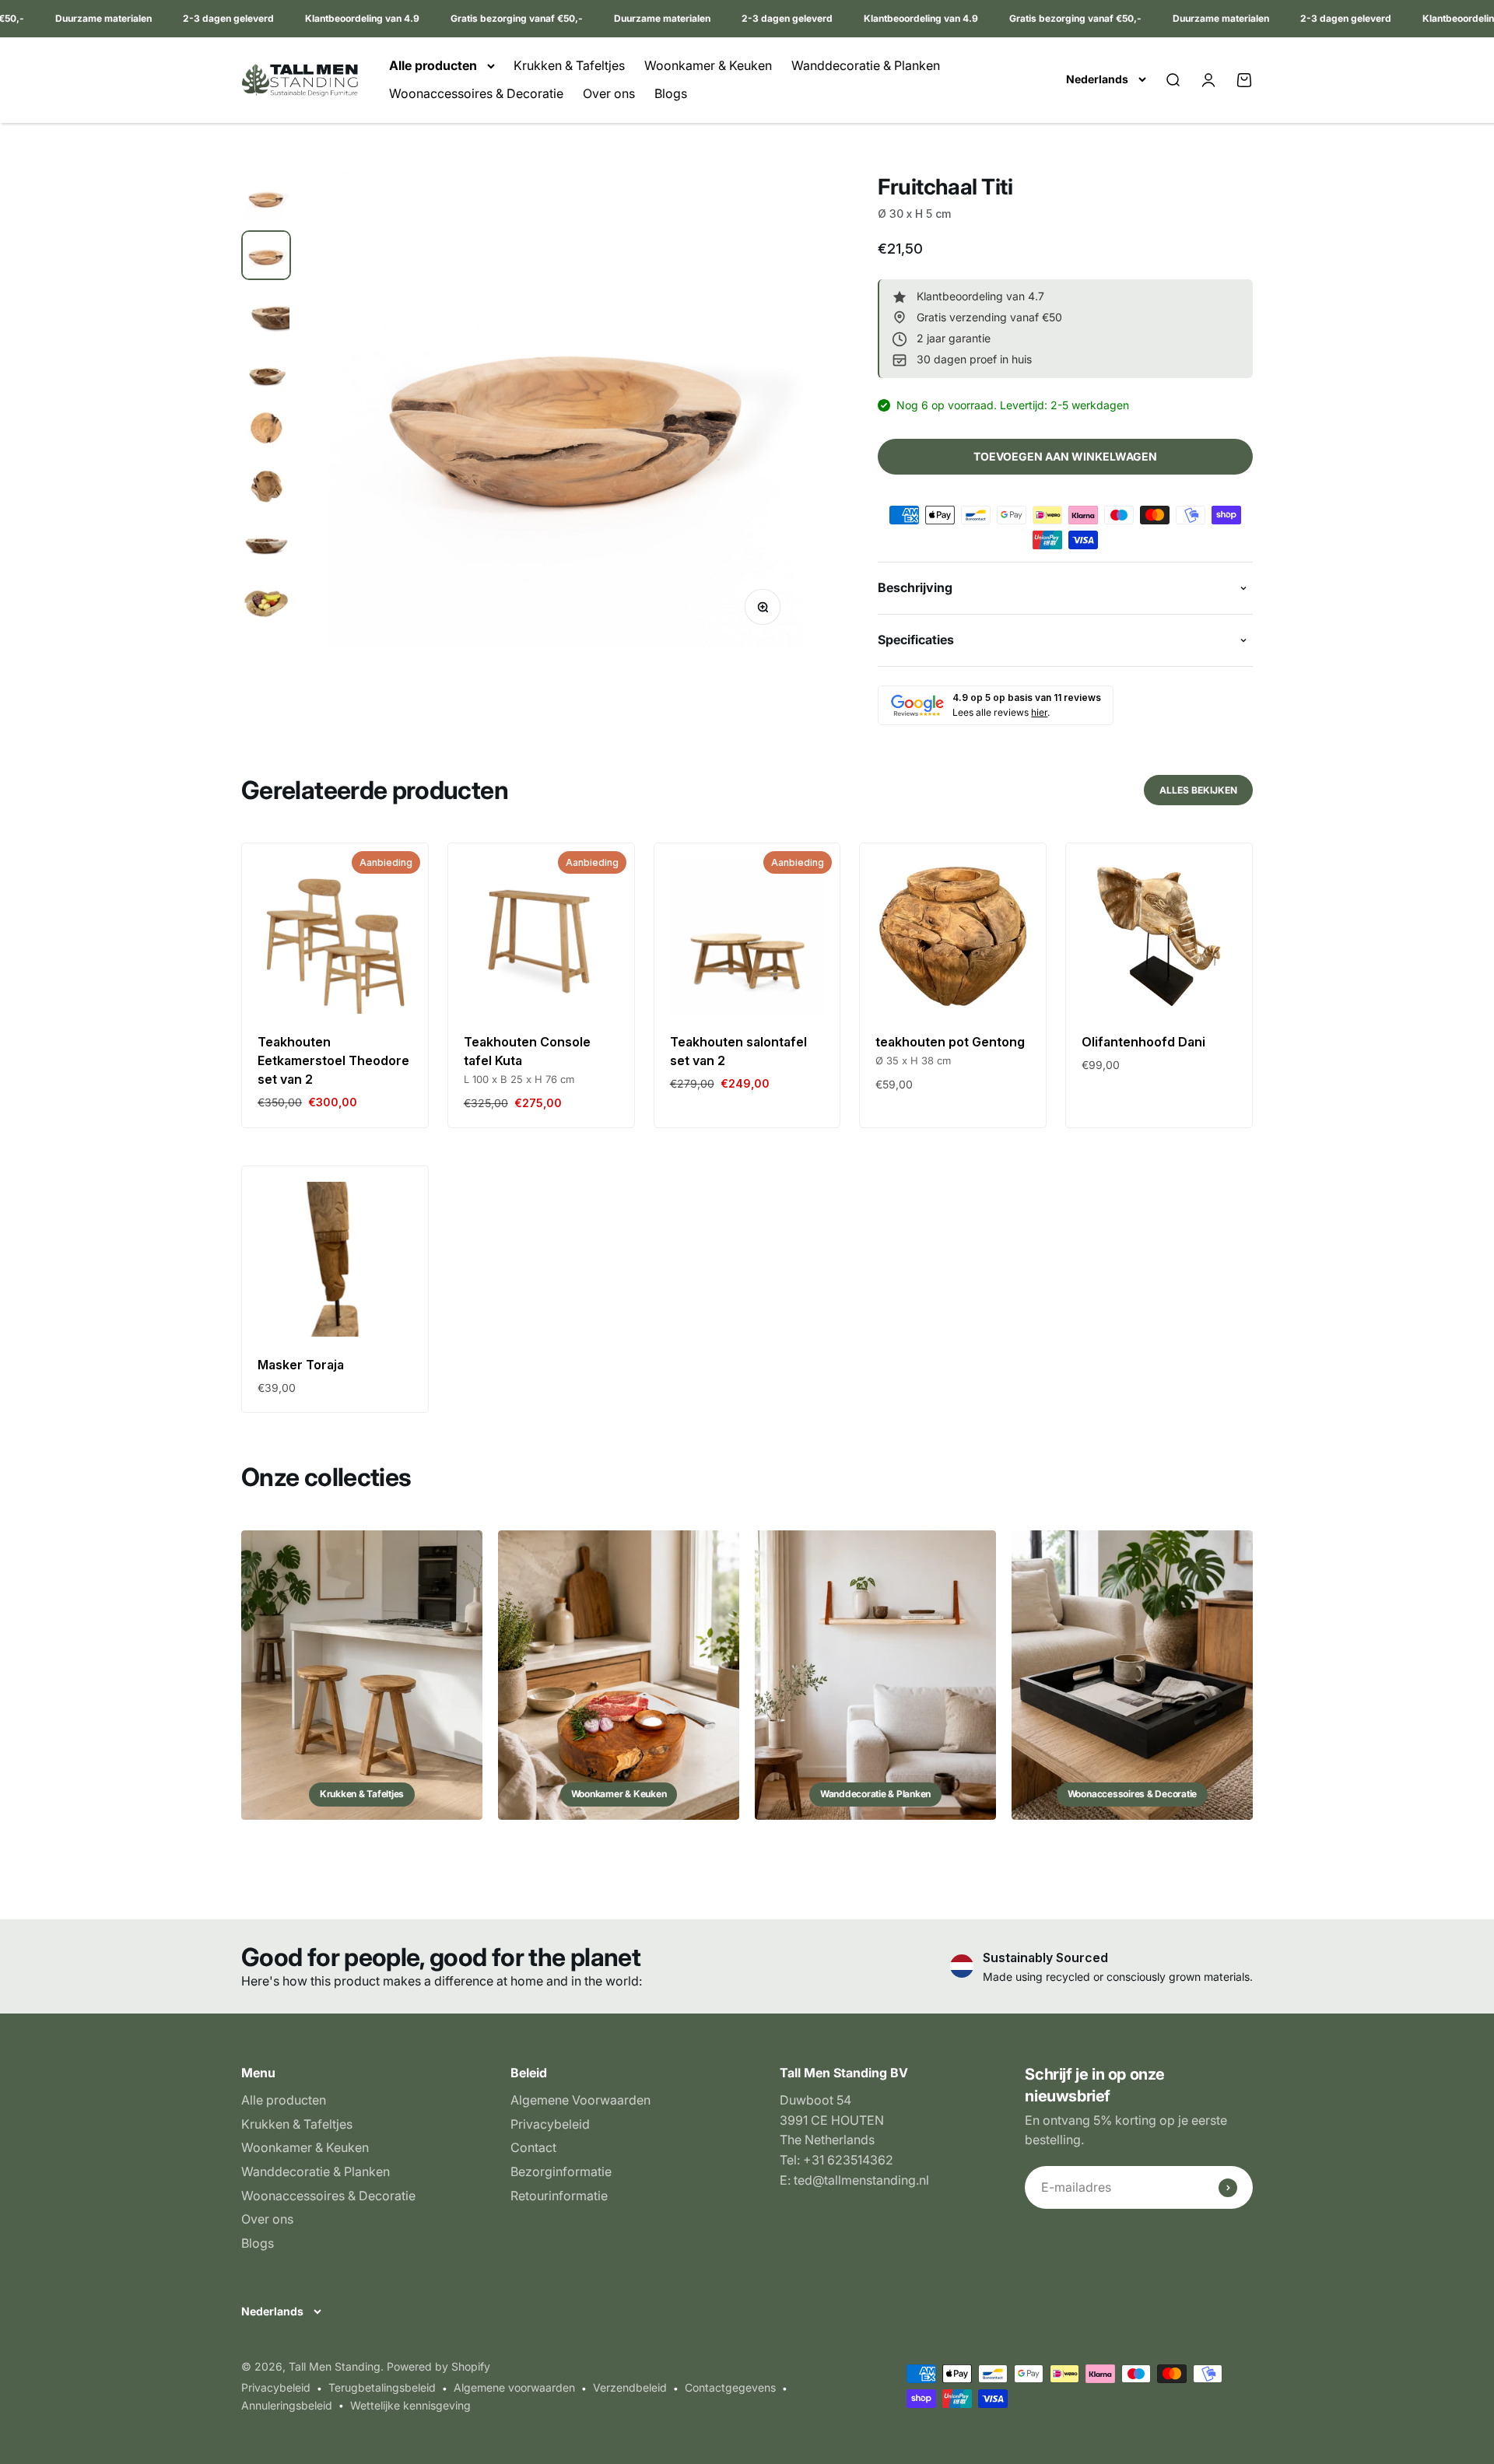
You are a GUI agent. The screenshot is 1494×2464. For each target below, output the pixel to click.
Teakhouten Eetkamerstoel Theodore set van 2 (333, 1060)
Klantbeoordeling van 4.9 (333, 18)
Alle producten (433, 65)
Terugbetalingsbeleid (382, 2387)
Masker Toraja (301, 1365)
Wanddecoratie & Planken (866, 65)
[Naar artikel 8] (266, 603)
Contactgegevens (730, 2387)
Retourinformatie (559, 2196)
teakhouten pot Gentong (950, 1042)
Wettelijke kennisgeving (410, 2405)
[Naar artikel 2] (266, 255)
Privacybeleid (550, 2124)
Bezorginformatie (561, 2171)
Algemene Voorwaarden (580, 2100)
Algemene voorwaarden (514, 2387)
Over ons (609, 93)
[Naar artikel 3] (266, 313)
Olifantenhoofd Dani (1143, 1042)
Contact (533, 2147)
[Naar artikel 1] (266, 198)
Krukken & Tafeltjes (569, 65)
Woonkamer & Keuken (708, 65)
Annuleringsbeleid (287, 2405)
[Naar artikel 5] (266, 428)
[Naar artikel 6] (266, 485)
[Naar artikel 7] (266, 543)
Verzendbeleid (630, 2387)
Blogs (671, 93)
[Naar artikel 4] (266, 370)
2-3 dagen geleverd (200, 18)
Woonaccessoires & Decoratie (476, 93)
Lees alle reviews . (1001, 712)
